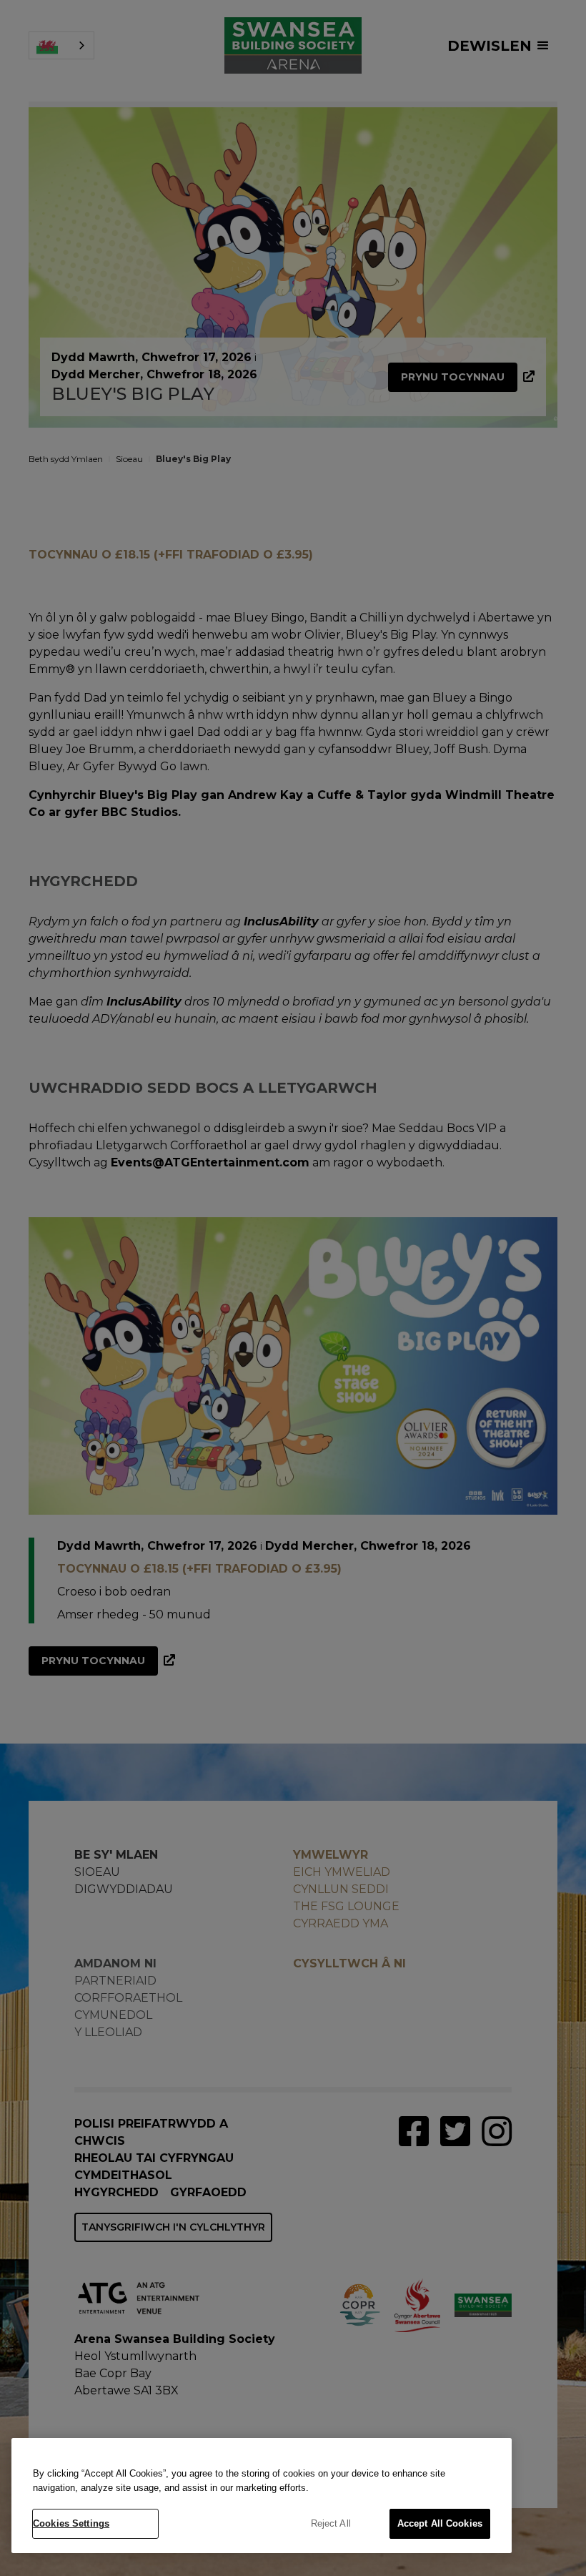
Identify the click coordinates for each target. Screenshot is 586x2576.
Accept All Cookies (440, 2523)
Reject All (331, 2523)
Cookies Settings (71, 2523)
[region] (262, 2496)
